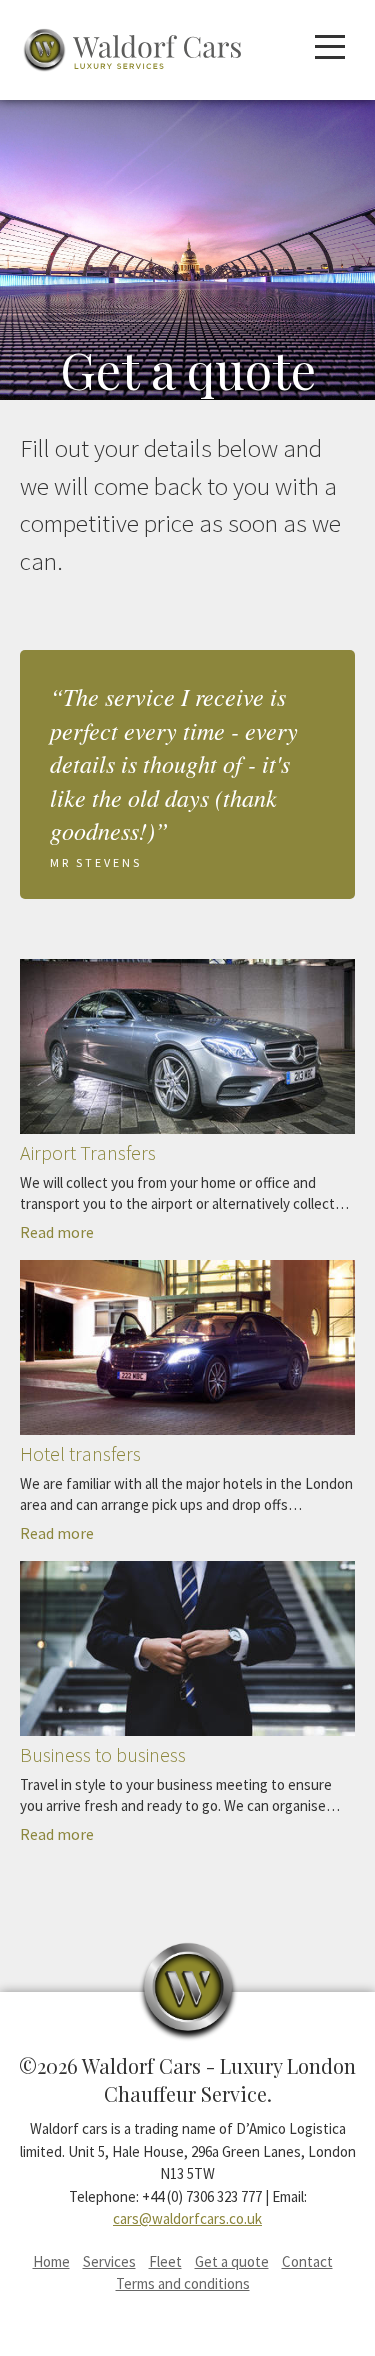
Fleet (165, 2261)
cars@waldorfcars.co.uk (187, 2218)
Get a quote (232, 2261)
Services (109, 2261)
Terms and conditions (183, 2283)
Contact (307, 2261)
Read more (184, 1190)
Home (51, 2261)
